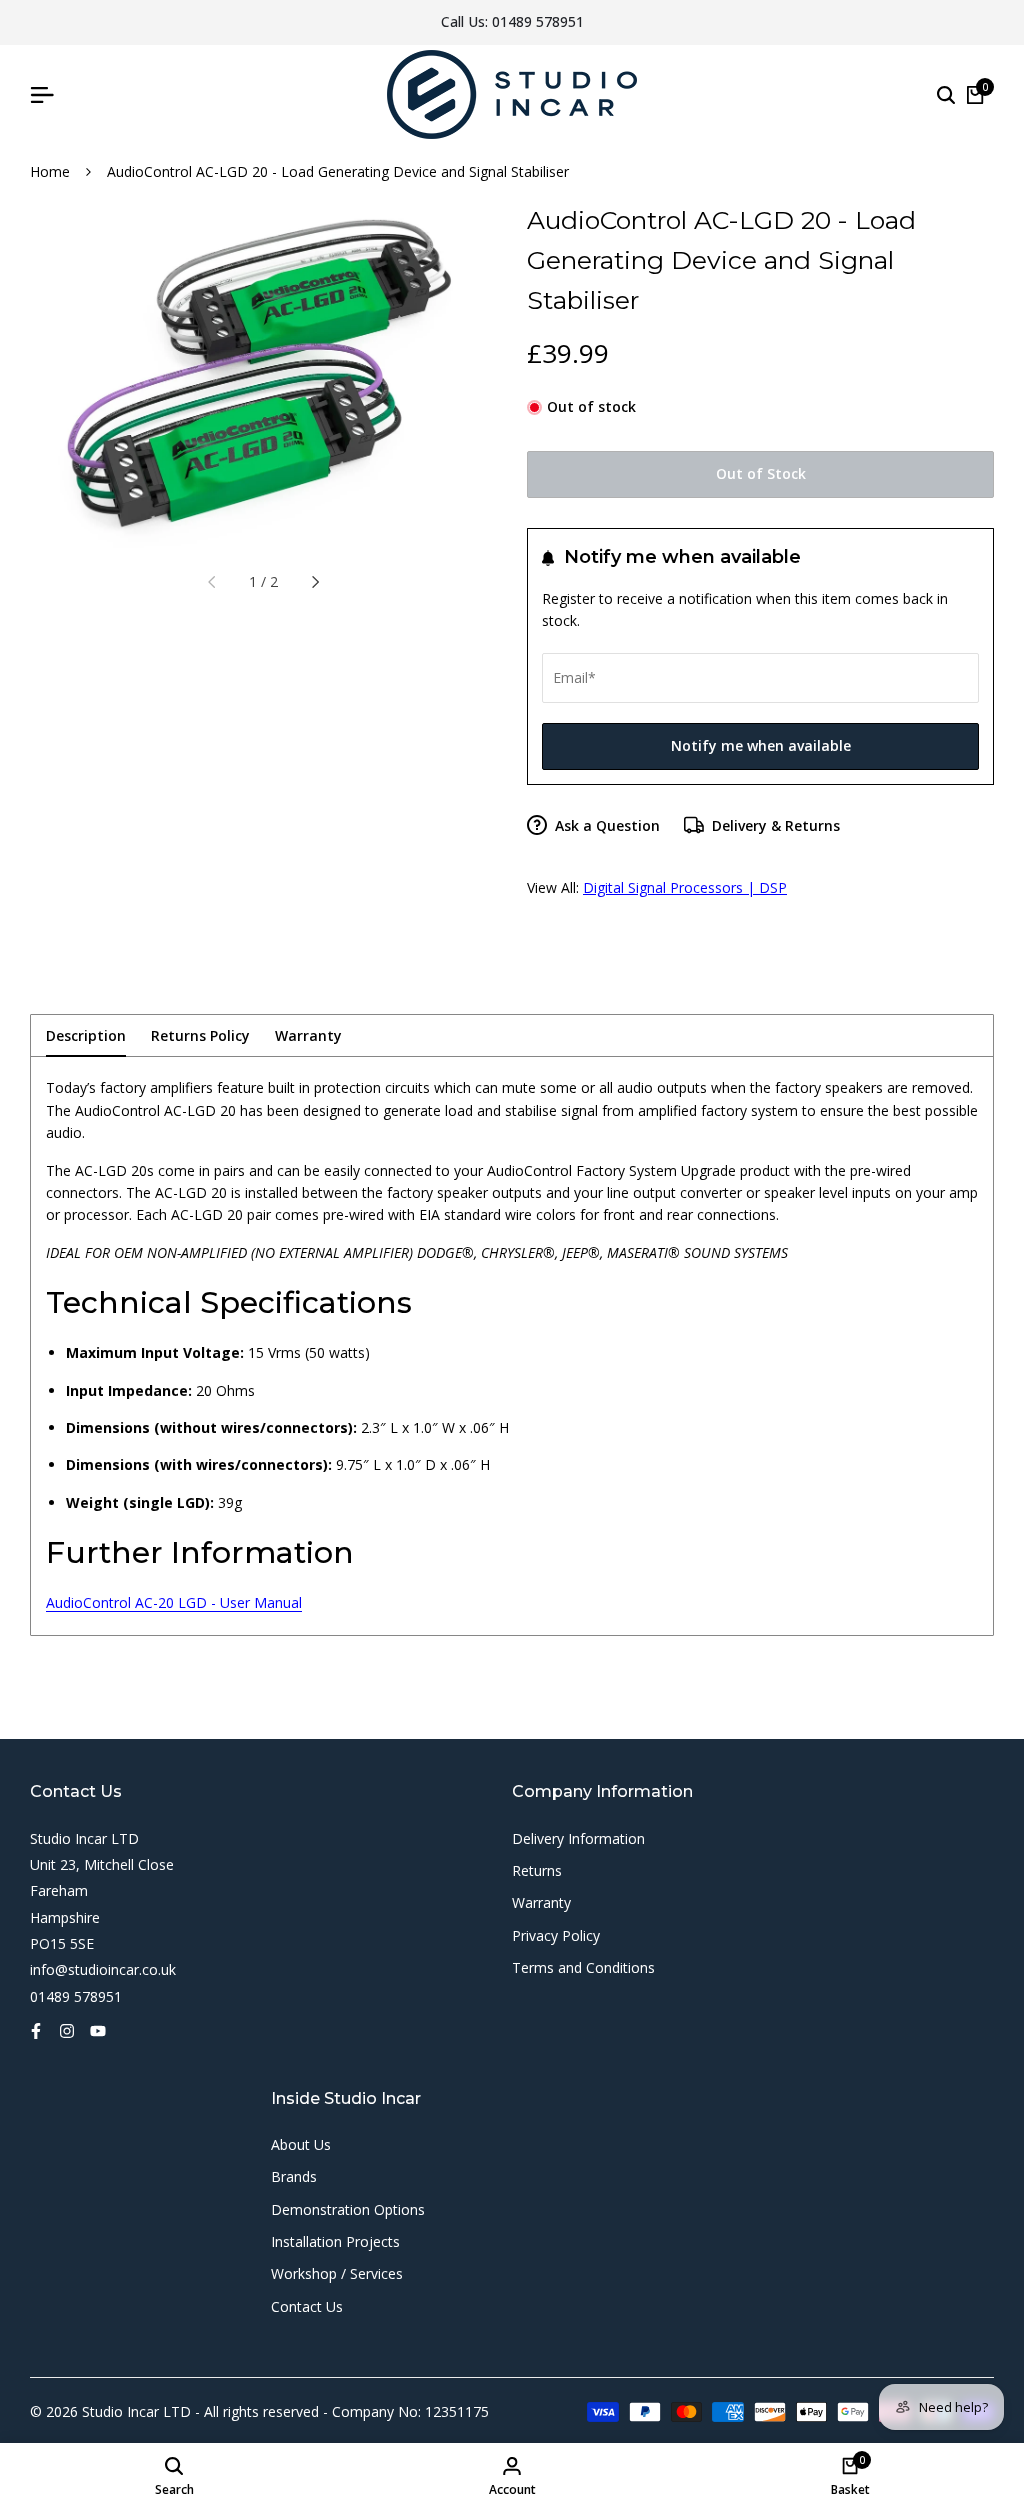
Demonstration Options (348, 2209)
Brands (294, 2176)
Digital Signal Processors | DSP (685, 887)
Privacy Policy (556, 1935)
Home (50, 171)
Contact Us (307, 2306)
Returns (537, 1870)
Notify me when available (761, 745)
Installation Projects (335, 2241)
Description (86, 1035)
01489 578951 (538, 21)
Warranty (308, 1035)
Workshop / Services (337, 2273)
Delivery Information (578, 1838)
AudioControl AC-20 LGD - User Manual (174, 1602)
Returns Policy (200, 1035)
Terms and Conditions (583, 1967)
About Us (301, 2144)
